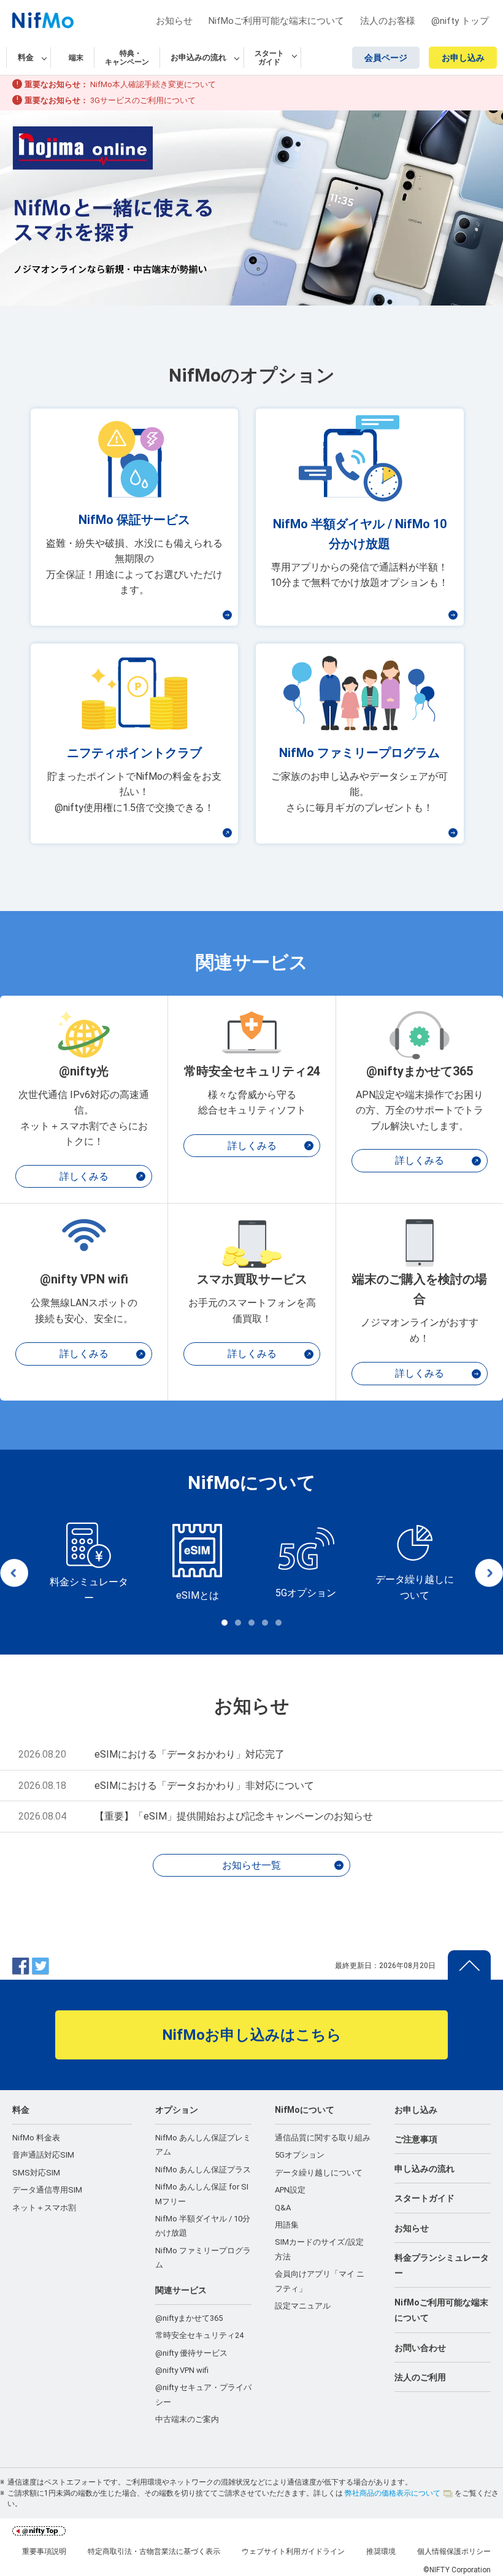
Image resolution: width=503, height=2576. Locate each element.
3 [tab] (251, 1623)
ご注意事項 (416, 2139)
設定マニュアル (303, 2306)
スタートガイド (424, 2198)
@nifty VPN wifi (182, 2370)
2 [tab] (238, 1623)
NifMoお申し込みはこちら (252, 2035)
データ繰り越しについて (319, 2173)
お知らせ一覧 (251, 1865)
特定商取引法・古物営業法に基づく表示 (154, 2551)
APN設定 (290, 2190)
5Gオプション (300, 2155)
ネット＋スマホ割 (44, 2208)
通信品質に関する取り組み (323, 2138)
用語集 (287, 2225)
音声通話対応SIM (43, 2155)
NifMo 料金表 (36, 2138)
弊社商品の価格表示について (393, 2493)
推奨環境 (381, 2551)
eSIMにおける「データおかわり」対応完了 (190, 1754)
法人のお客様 (388, 21)
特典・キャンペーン (127, 58)
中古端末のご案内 (187, 2419)
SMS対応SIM (36, 2173)
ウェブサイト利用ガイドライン (293, 2551)
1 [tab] (225, 1623)
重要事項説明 (44, 2551)
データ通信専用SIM (47, 2190)
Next (489, 1573)
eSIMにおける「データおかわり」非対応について (204, 1786)
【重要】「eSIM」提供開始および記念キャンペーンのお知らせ (234, 1816)
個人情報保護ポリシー (454, 2551)
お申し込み (463, 58)
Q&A (283, 2208)
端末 (76, 58)
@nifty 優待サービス (191, 2353)
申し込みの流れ (424, 2169)
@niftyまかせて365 (189, 2318)
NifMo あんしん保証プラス (203, 2170)
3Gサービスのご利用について (143, 100)
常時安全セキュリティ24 (199, 2335)
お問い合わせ (420, 2348)
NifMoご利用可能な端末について (276, 21)
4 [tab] (265, 1623)
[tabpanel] (89, 1564)
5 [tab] (278, 1623)
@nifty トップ (460, 21)
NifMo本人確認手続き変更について (153, 84)
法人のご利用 (420, 2377)
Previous (14, 1573)
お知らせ (174, 21)
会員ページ (386, 58)
